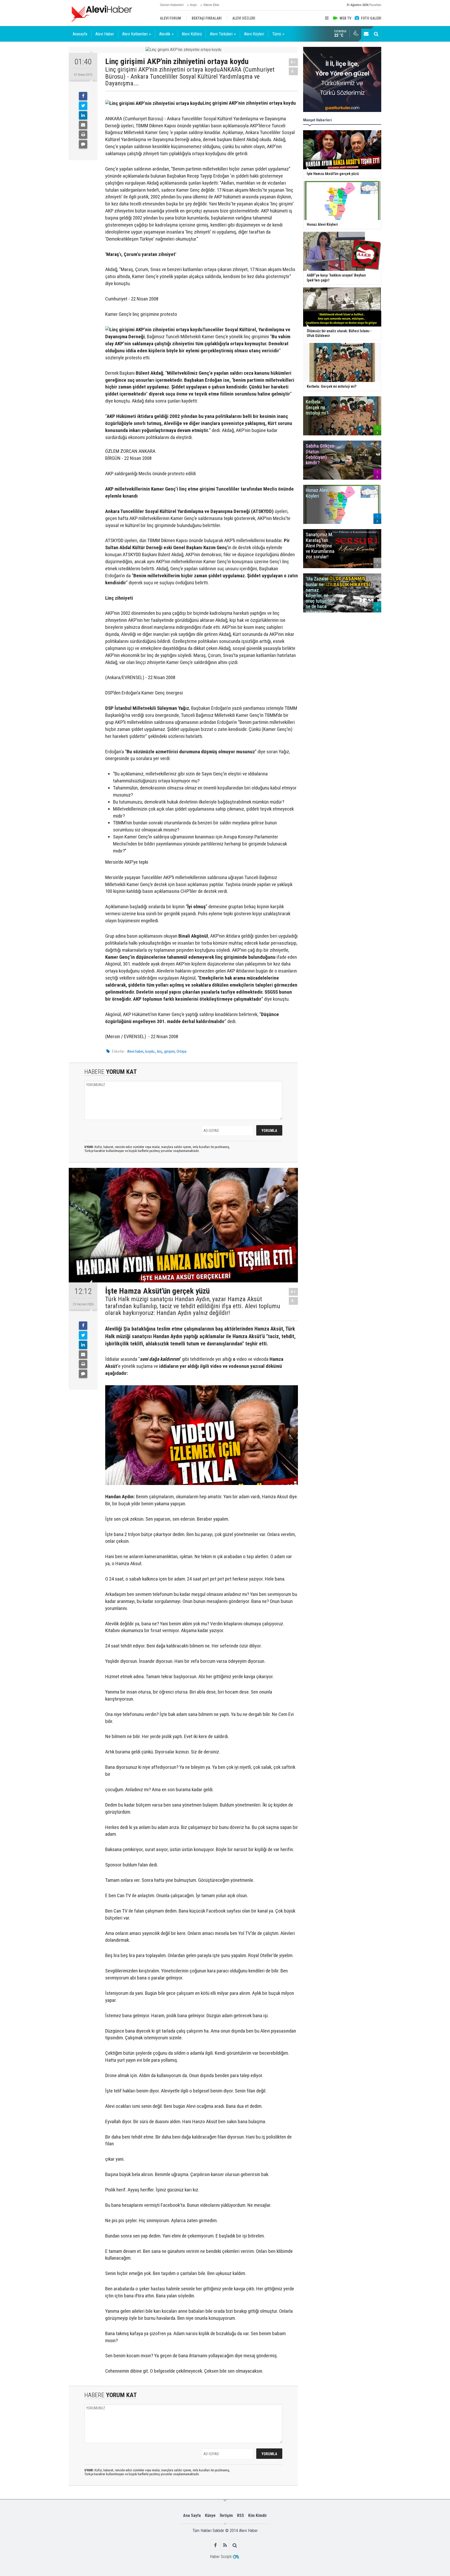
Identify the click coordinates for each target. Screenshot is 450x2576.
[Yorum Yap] (83, 144)
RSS (240, 2515)
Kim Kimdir (258, 2515)
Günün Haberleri (172, 5)
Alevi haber (135, 1051)
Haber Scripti (221, 2557)
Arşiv (193, 5)
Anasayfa (80, 34)
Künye (210, 2515)
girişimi (169, 1051)
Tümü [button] (277, 34)
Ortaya (182, 1051)
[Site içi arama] (376, 34)
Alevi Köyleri (254, 34)
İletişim (226, 2515)
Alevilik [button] (165, 34)
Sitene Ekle (211, 5)
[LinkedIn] (83, 115)
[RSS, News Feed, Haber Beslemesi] (225, 2545)
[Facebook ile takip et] (215, 2545)
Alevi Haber (105, 34)
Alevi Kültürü (192, 34)
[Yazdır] (83, 135)
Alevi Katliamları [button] (135, 34)
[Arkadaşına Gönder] (83, 125)
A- (293, 71)
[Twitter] (83, 106)
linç (160, 1051)
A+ (293, 62)
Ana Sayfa (192, 2515)
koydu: (150, 1051)
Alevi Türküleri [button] (221, 34)
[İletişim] (366, 34)
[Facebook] (83, 96)
